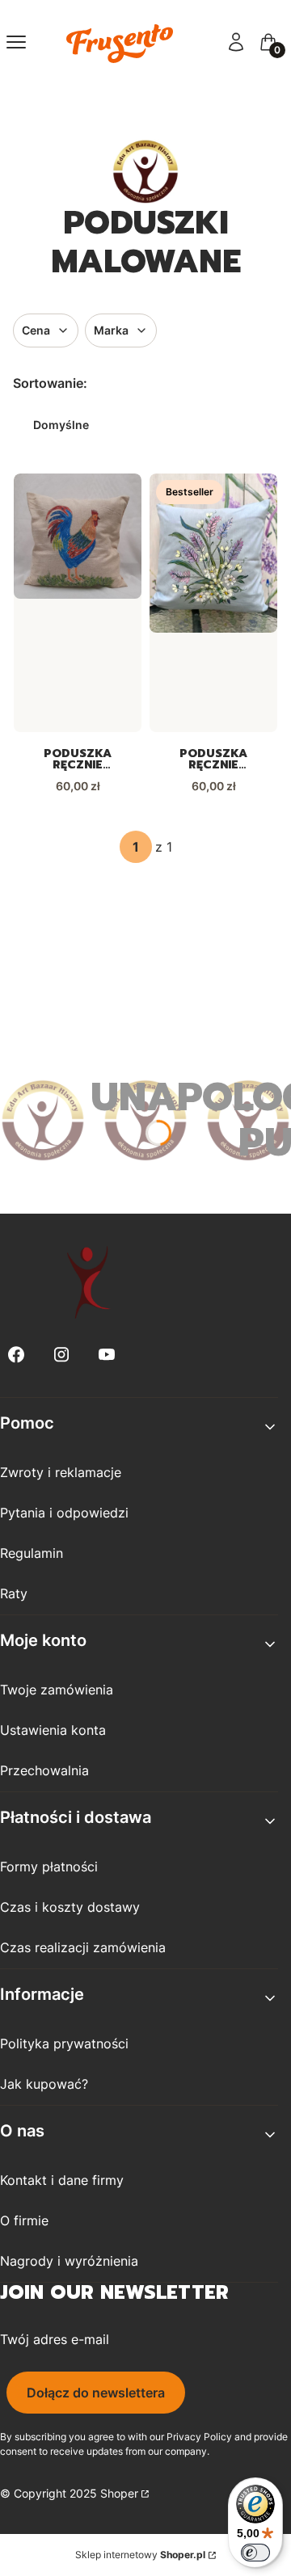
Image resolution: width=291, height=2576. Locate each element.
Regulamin (32, 1553)
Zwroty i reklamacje (61, 1472)
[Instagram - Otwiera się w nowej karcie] (61, 1355)
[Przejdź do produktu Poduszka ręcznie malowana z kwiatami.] (213, 553)
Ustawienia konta (53, 1730)
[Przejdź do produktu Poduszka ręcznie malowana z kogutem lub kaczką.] (78, 536)
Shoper (119, 2493)
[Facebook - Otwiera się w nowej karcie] (16, 1355)
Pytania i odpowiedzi (64, 1513)
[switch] (255, 2553)
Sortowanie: (50, 383)
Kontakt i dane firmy (62, 2180)
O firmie (24, 2220)
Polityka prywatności (64, 2044)
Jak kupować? (44, 2084)
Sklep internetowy (140, 2555)
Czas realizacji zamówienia (83, 1947)
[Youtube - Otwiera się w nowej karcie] (107, 1355)
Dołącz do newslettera (96, 2393)
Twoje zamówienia (57, 1690)
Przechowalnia (44, 1770)
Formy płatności (49, 1867)
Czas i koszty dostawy (70, 1907)
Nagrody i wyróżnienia (69, 2261)
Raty (14, 1593)
